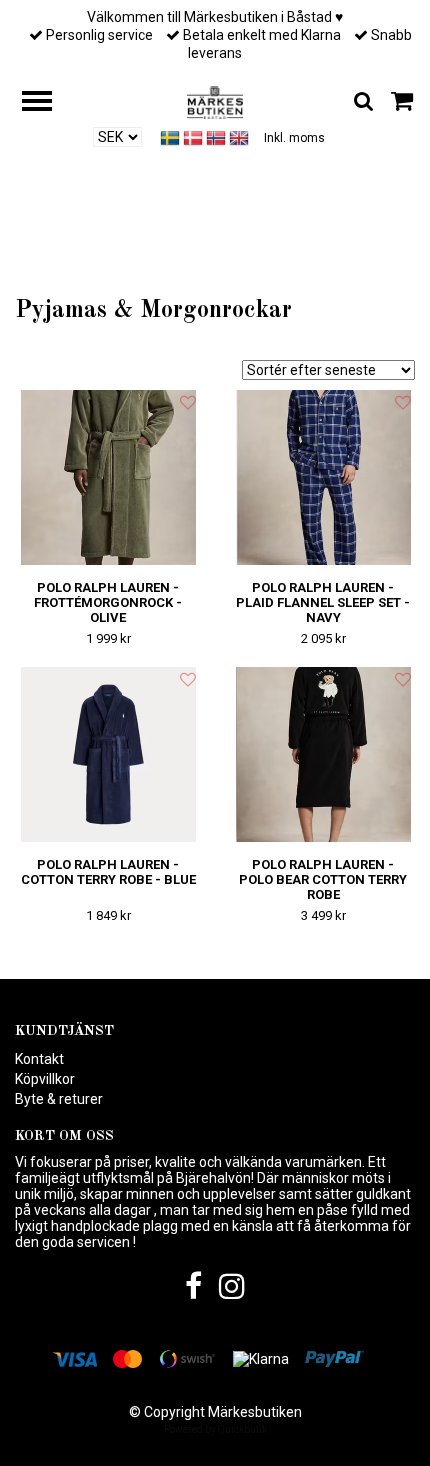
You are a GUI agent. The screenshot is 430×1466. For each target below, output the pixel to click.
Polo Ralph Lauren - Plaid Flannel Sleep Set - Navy (323, 602)
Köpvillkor (45, 1079)
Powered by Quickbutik (215, 1429)
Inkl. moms (294, 138)
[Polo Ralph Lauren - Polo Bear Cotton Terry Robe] (323, 754)
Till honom (169, 261)
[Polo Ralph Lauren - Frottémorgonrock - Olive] (108, 477)
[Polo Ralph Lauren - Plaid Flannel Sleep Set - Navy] (323, 477)
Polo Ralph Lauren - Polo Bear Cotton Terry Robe (323, 879)
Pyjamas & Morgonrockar (290, 261)
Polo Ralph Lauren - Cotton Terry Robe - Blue (108, 872)
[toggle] (47, 103)
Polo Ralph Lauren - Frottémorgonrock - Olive (108, 602)
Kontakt (39, 1059)
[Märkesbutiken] (214, 101)
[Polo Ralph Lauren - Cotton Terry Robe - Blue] (108, 754)
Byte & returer (59, 1099)
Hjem (94, 261)
